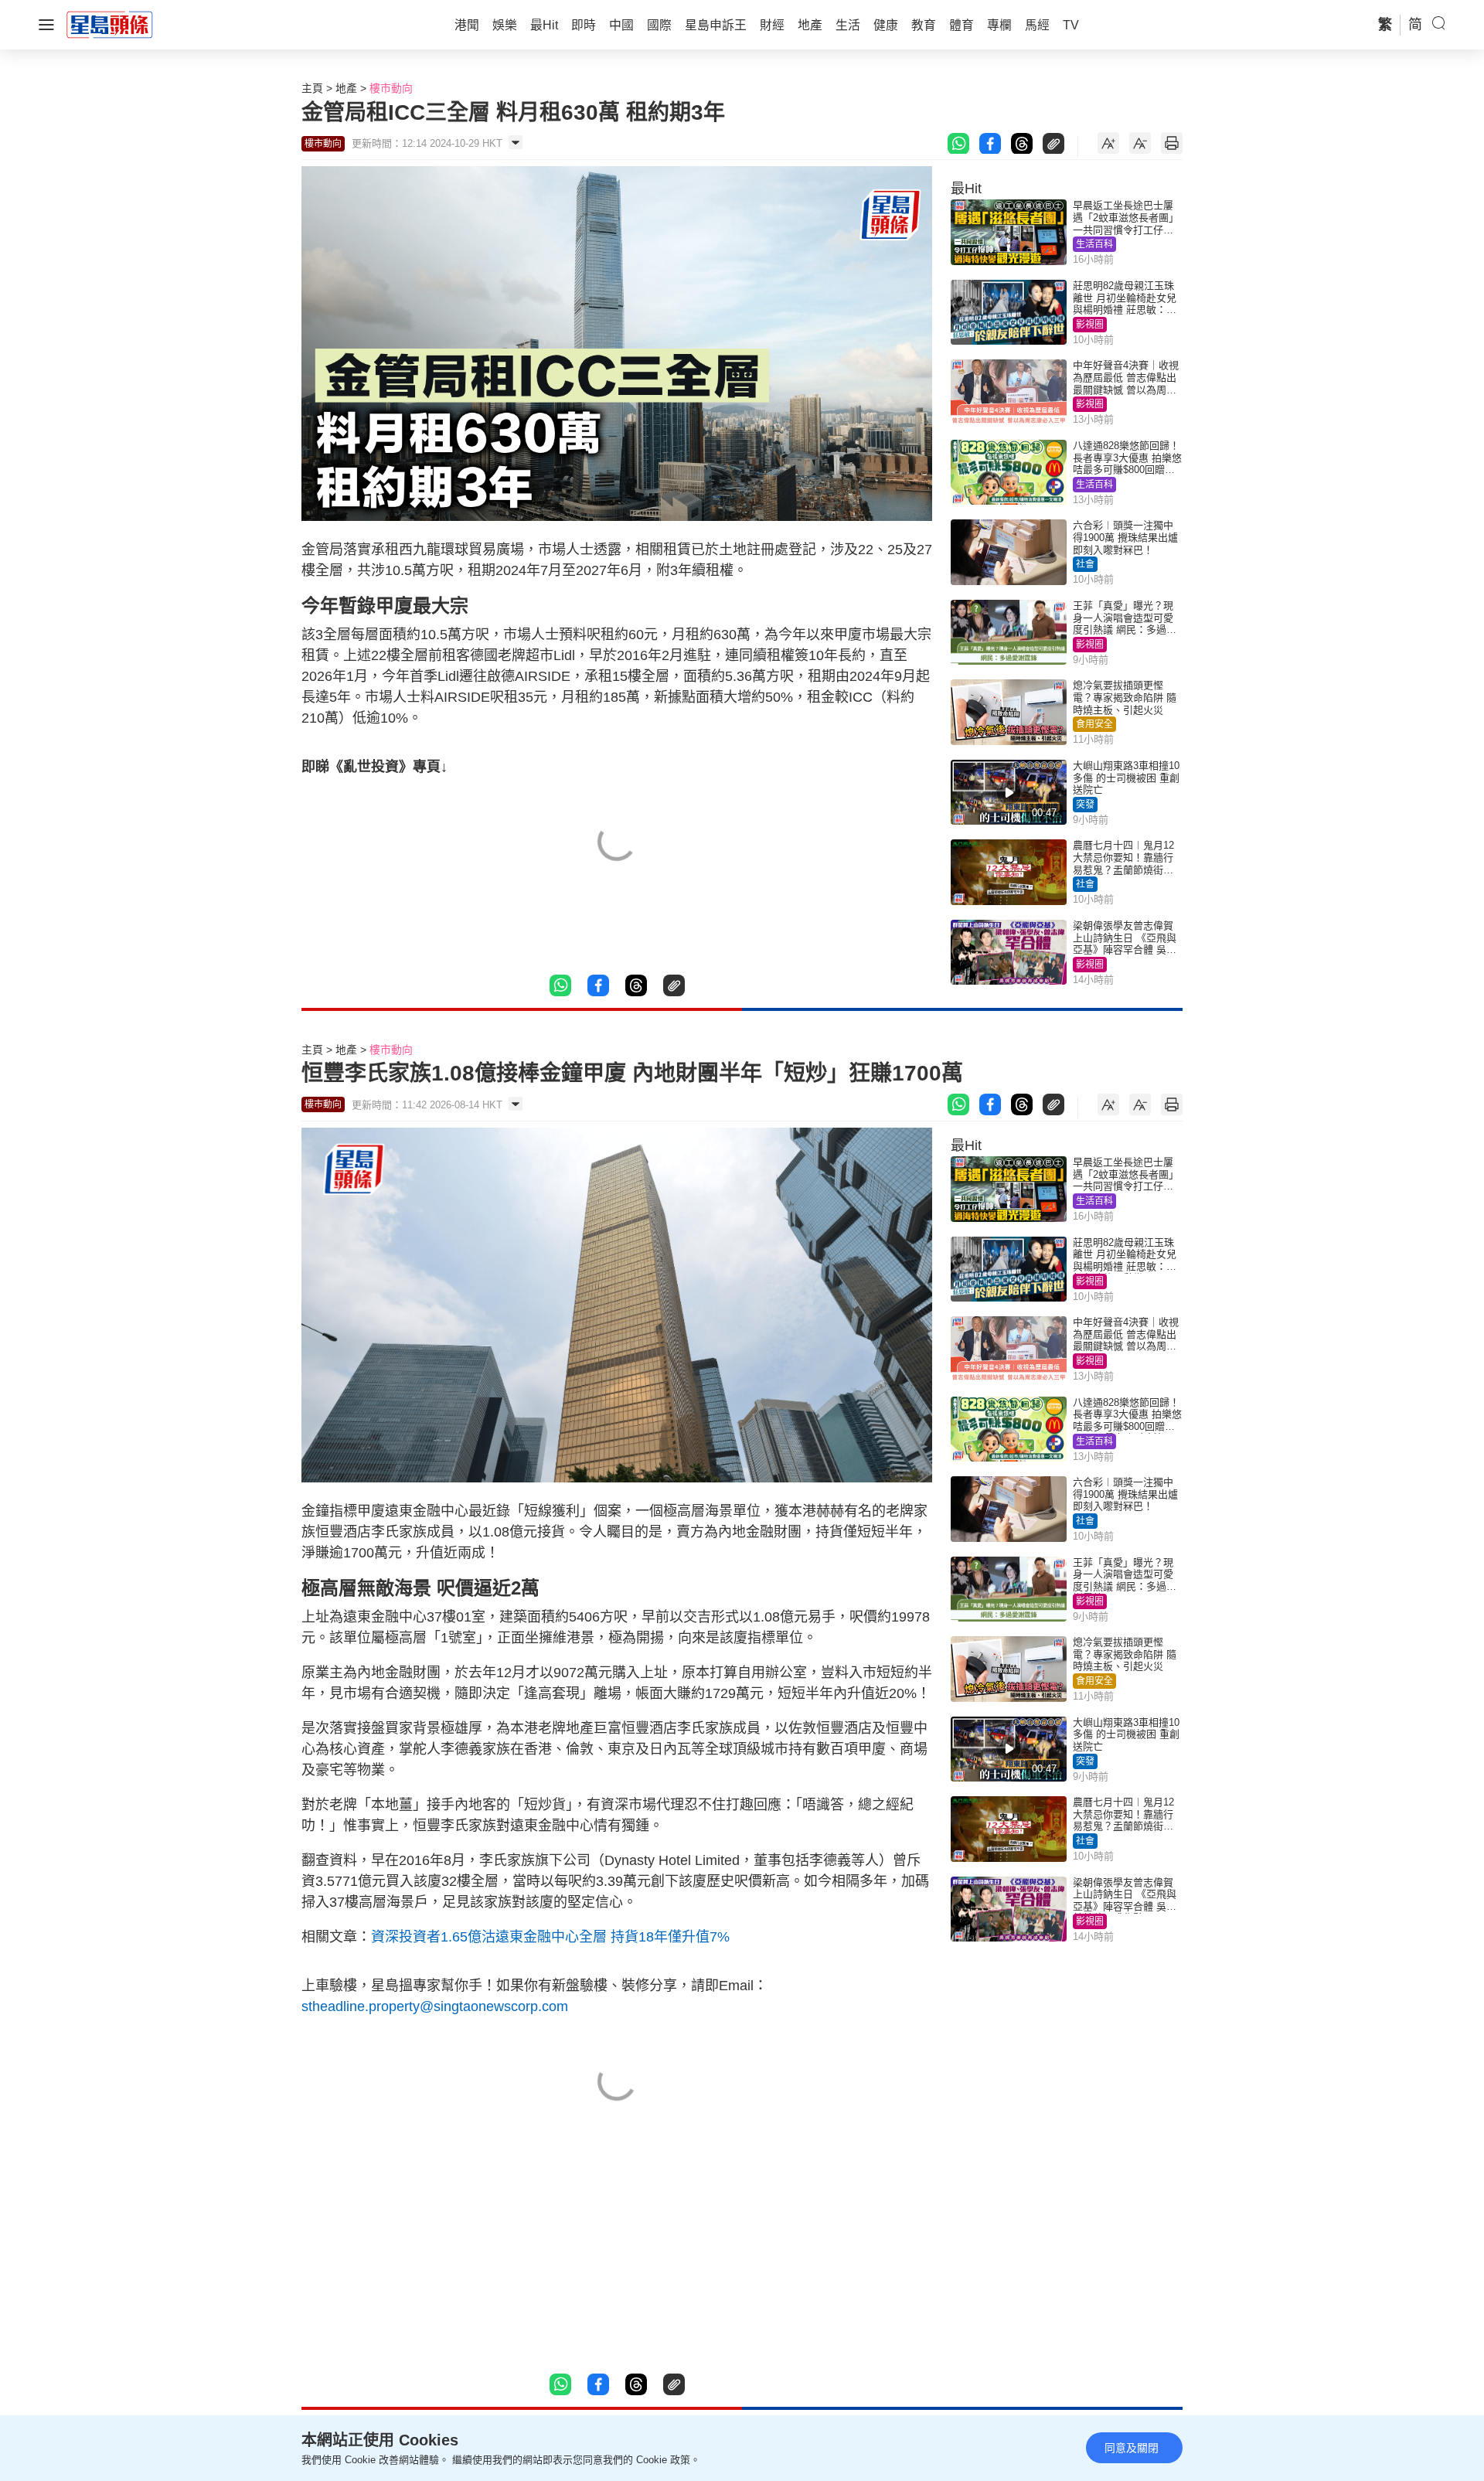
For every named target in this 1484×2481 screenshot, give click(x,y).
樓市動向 (391, 88)
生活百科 (1094, 244)
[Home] (110, 24)
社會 (1085, 564)
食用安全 (1094, 724)
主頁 (312, 88)
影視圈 (1090, 325)
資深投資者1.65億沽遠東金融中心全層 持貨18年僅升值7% (552, 1937)
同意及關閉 (1132, 2448)
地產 (346, 88)
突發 (1085, 805)
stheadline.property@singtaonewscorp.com (435, 2006)
